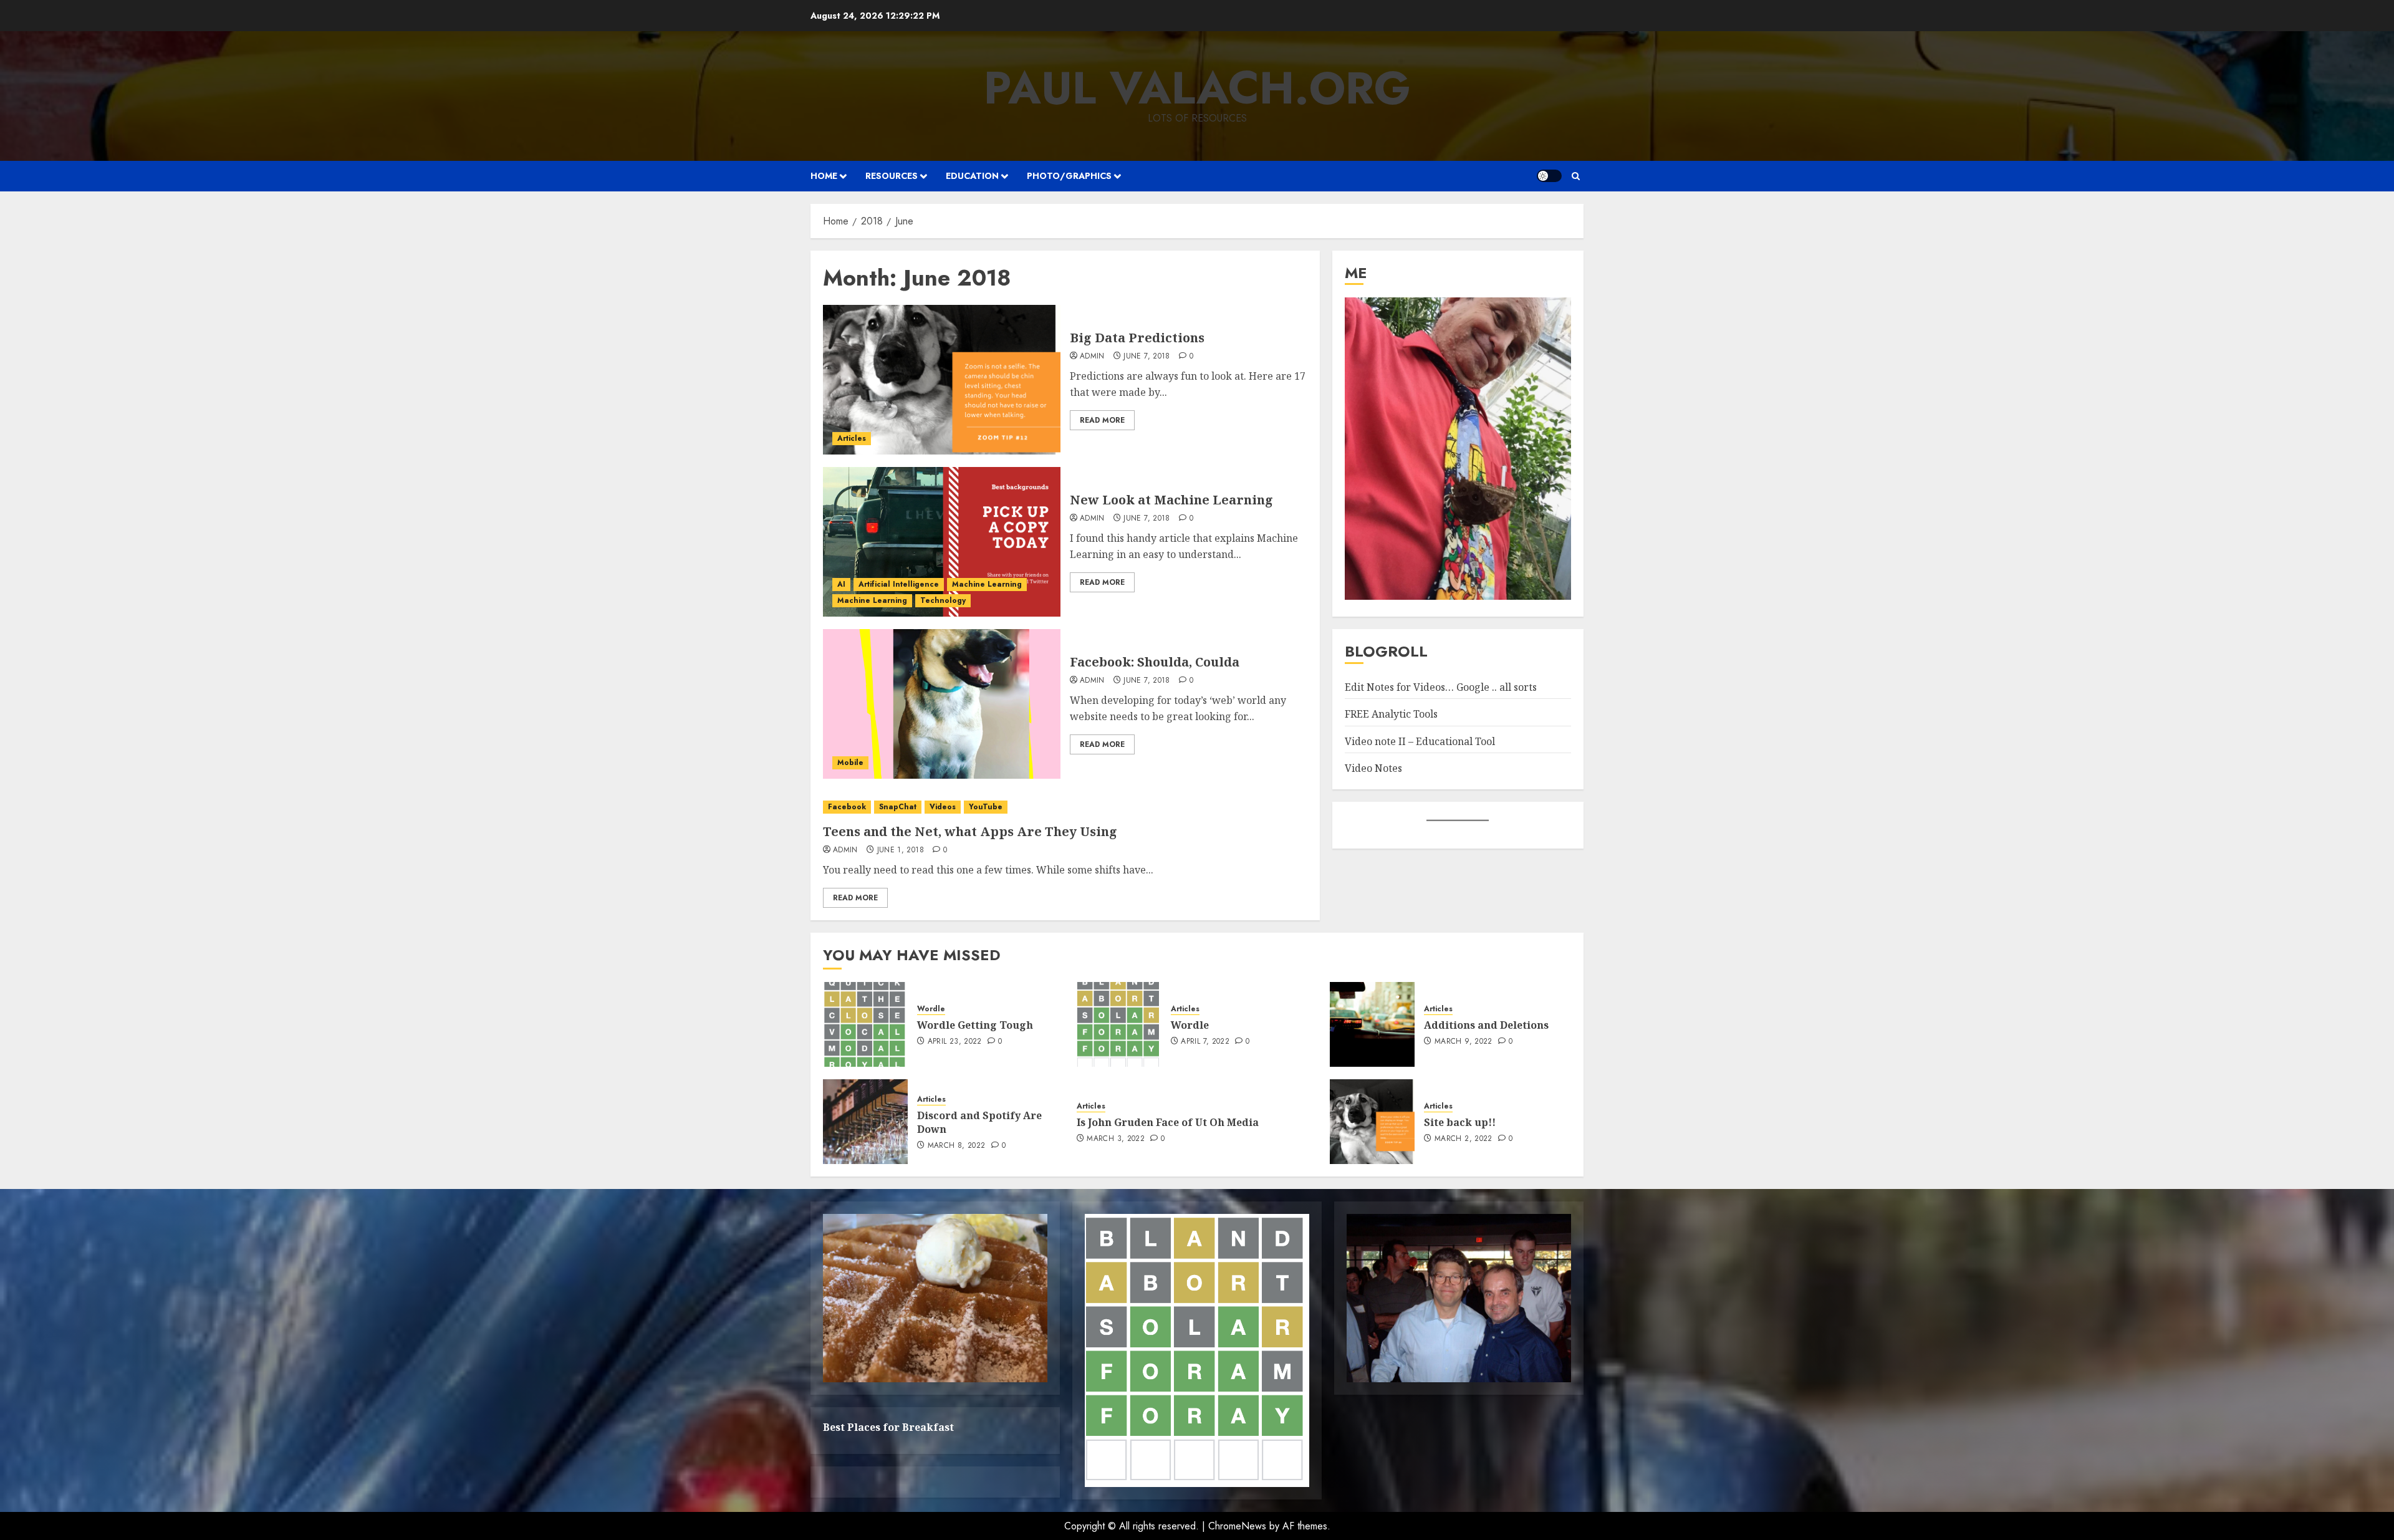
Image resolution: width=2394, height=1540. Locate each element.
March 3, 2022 (1116, 1139)
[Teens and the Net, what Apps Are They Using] (1065, 807)
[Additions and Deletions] (1372, 1024)
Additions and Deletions (1486, 1025)
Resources (892, 176)
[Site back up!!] (1372, 1122)
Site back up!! (1460, 1122)
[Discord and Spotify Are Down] (865, 1122)
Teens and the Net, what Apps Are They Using (970, 831)
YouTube (986, 807)
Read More (1102, 420)
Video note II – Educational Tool (1420, 741)
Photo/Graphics (1069, 176)
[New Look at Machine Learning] (942, 542)
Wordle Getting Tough (975, 1025)
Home (824, 176)
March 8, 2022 (957, 1146)
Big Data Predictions (1137, 338)
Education (972, 176)
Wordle (931, 1009)
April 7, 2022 (1205, 1042)
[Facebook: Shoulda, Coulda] (942, 704)
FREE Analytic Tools (1391, 714)
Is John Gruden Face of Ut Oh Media (1168, 1122)
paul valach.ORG (1197, 88)
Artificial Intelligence (899, 584)
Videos (943, 807)
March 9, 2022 (1464, 1042)
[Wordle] (1119, 1024)
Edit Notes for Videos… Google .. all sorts (1441, 687)
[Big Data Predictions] (942, 380)
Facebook (847, 807)
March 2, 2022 (1464, 1139)
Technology (943, 600)
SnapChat (898, 807)
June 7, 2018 (1147, 357)
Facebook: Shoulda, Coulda (1155, 662)
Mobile (850, 763)
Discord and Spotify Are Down (979, 1122)
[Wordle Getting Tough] (865, 1024)
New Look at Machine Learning (1171, 500)
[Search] (1576, 176)
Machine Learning (987, 584)
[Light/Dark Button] (1549, 176)
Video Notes (1373, 768)
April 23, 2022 (955, 1042)
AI (841, 584)
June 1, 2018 (901, 850)
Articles (852, 438)
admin (1092, 357)
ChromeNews (1237, 1526)
